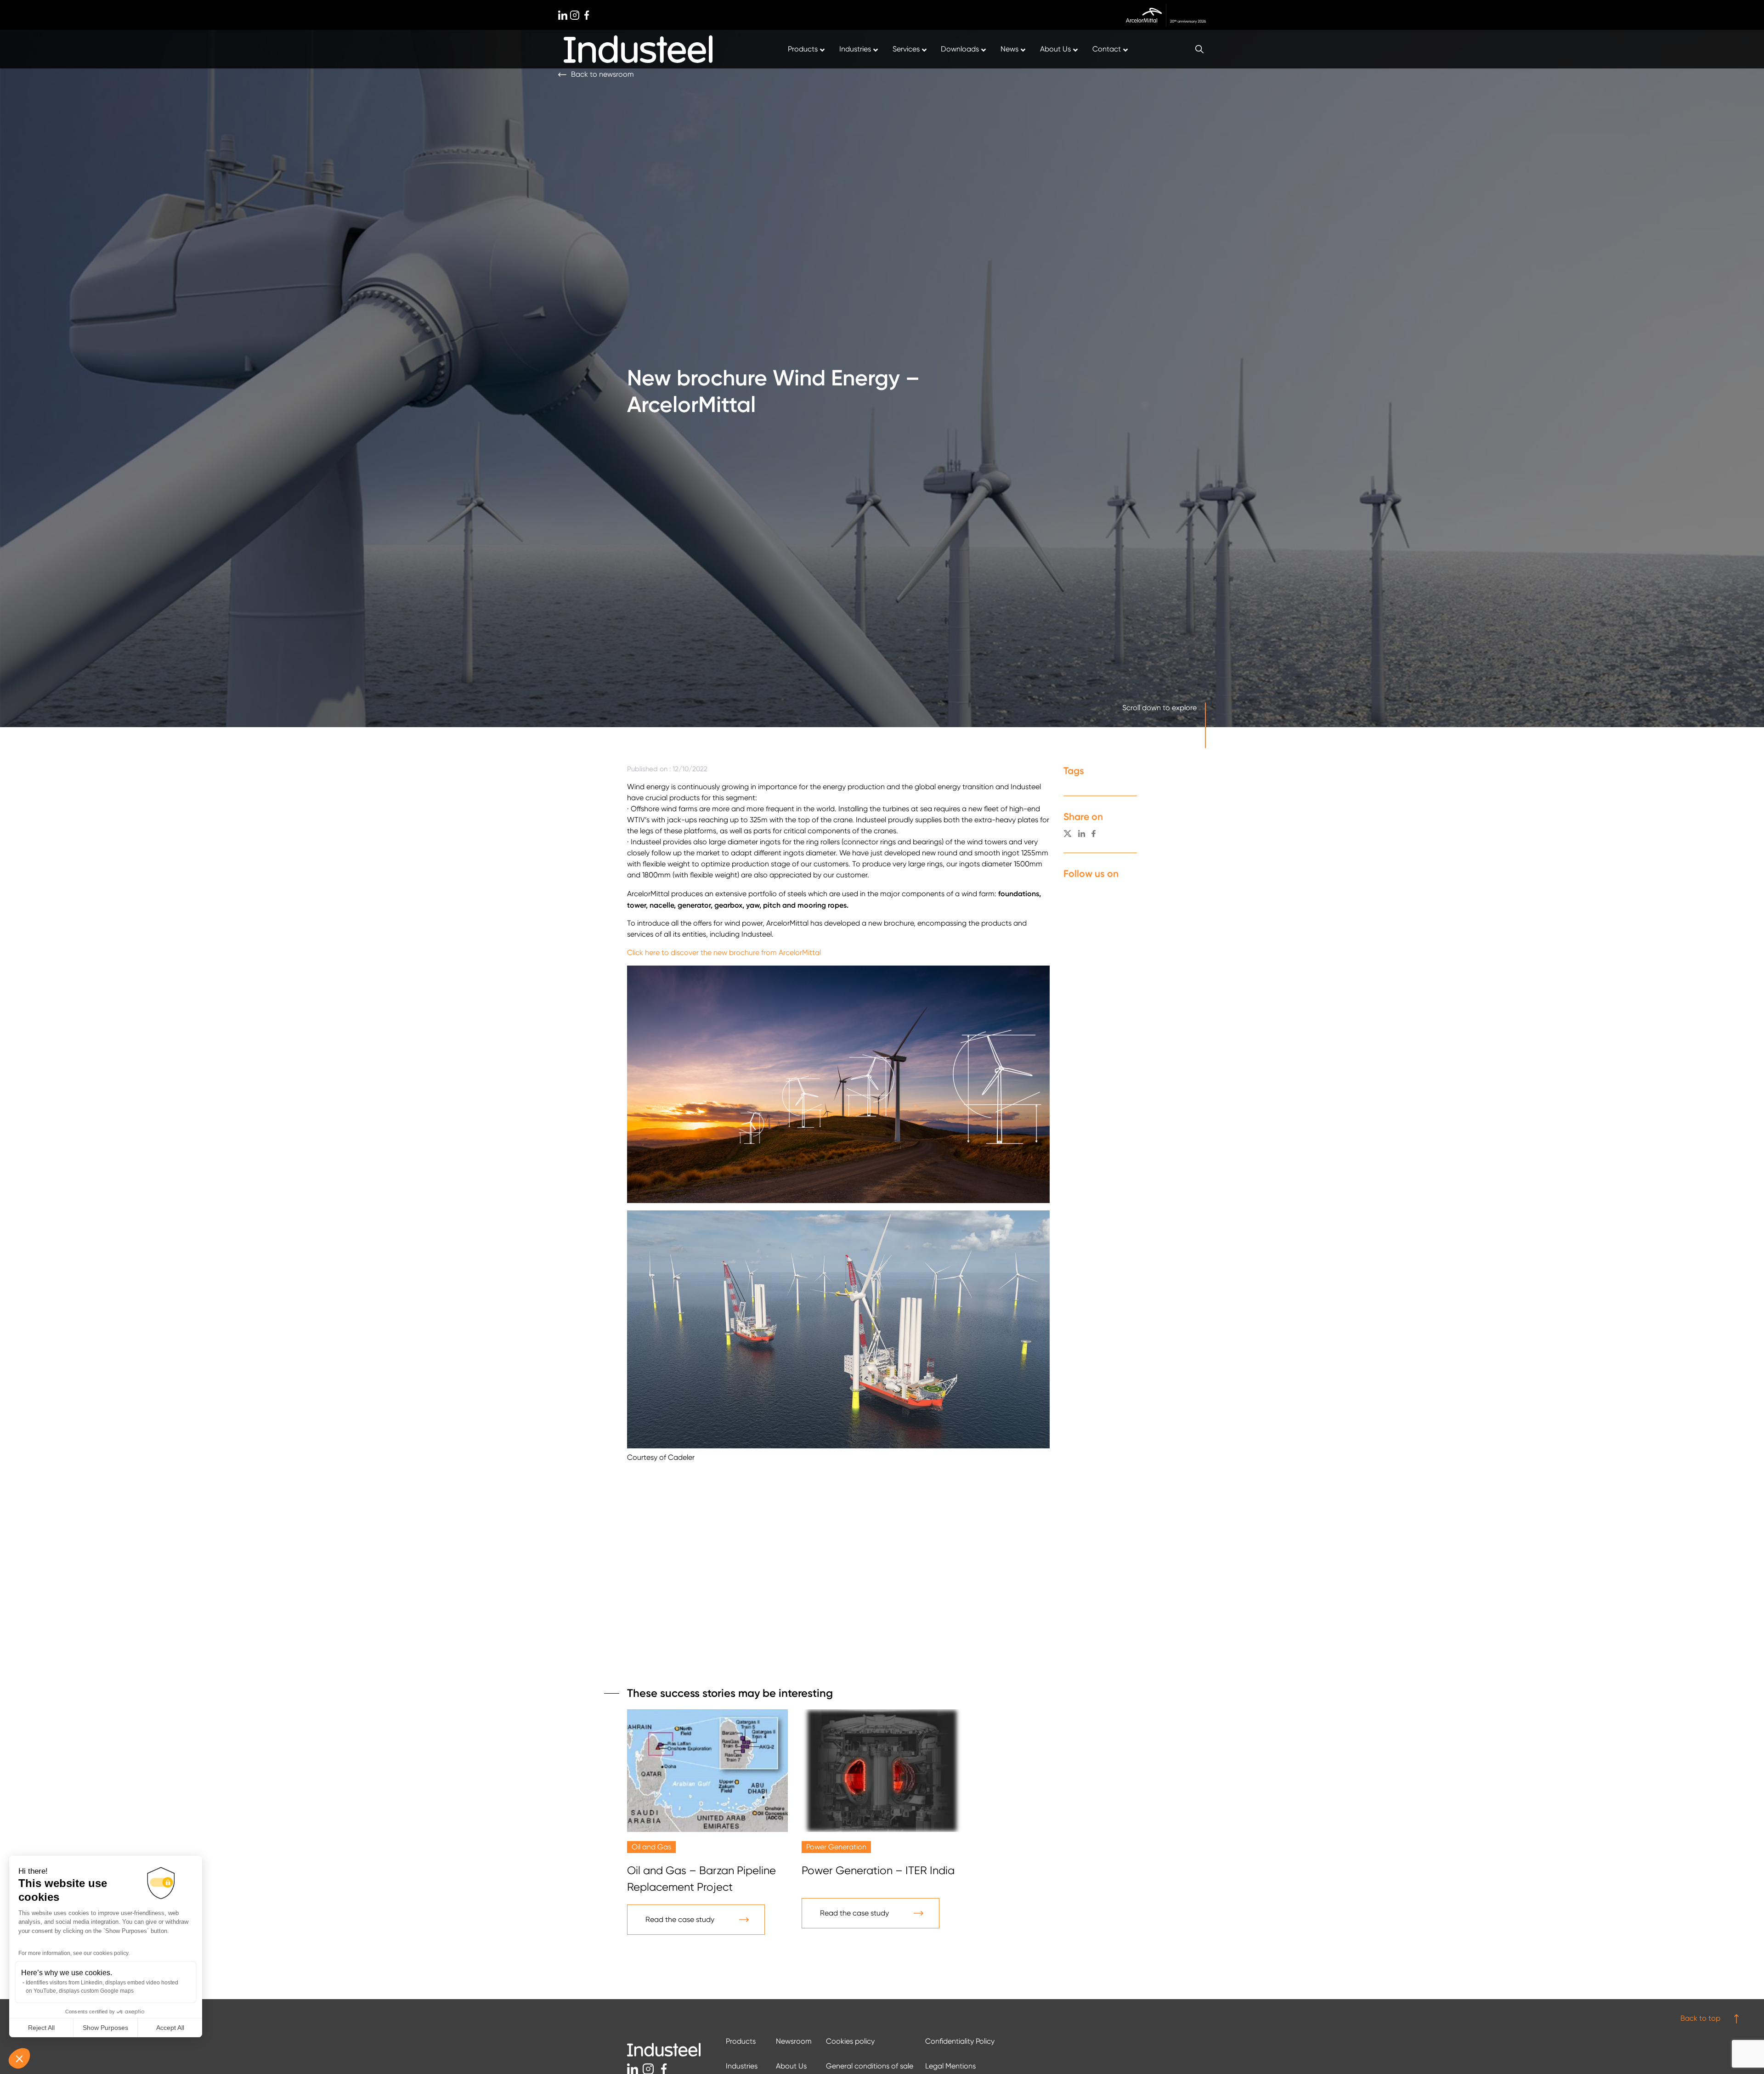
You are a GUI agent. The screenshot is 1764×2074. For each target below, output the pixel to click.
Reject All (41, 2028)
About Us (791, 2066)
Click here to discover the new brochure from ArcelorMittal (724, 952)
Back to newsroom (602, 74)
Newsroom (794, 2041)
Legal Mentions (950, 2066)
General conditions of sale (870, 2066)
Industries (742, 2066)
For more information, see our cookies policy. (74, 1953)
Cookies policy (850, 2041)
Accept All (170, 2028)
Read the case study (680, 1919)
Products (741, 2041)
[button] (19, 2058)
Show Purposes (105, 2028)
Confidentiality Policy (960, 2041)
